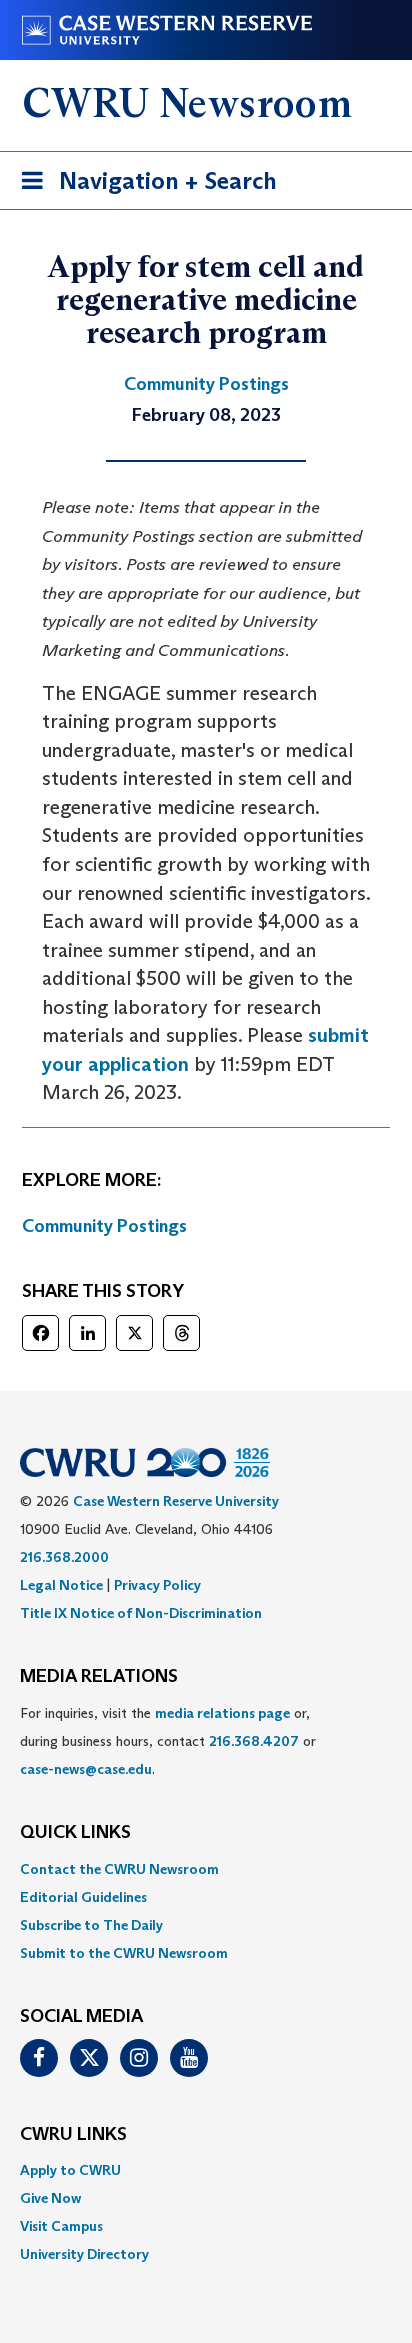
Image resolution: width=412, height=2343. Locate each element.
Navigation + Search (143, 187)
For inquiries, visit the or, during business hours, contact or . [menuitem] (168, 1741)
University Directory (84, 2254)
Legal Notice (61, 1585)
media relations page (222, 1713)
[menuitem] (206, 1869)
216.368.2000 (64, 1557)
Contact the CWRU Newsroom (119, 1869)
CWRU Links (73, 2135)
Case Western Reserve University (176, 1501)
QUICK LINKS (75, 1833)
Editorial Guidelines (83, 1897)
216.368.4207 (254, 1741)
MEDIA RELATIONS (99, 1677)
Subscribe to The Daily (91, 1925)
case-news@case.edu (86, 1769)
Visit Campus (61, 2226)
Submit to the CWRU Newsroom (124, 1953)
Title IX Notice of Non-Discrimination (141, 1613)
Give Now (50, 2198)
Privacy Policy (157, 1585)
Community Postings (104, 1226)
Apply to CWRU (70, 2170)
